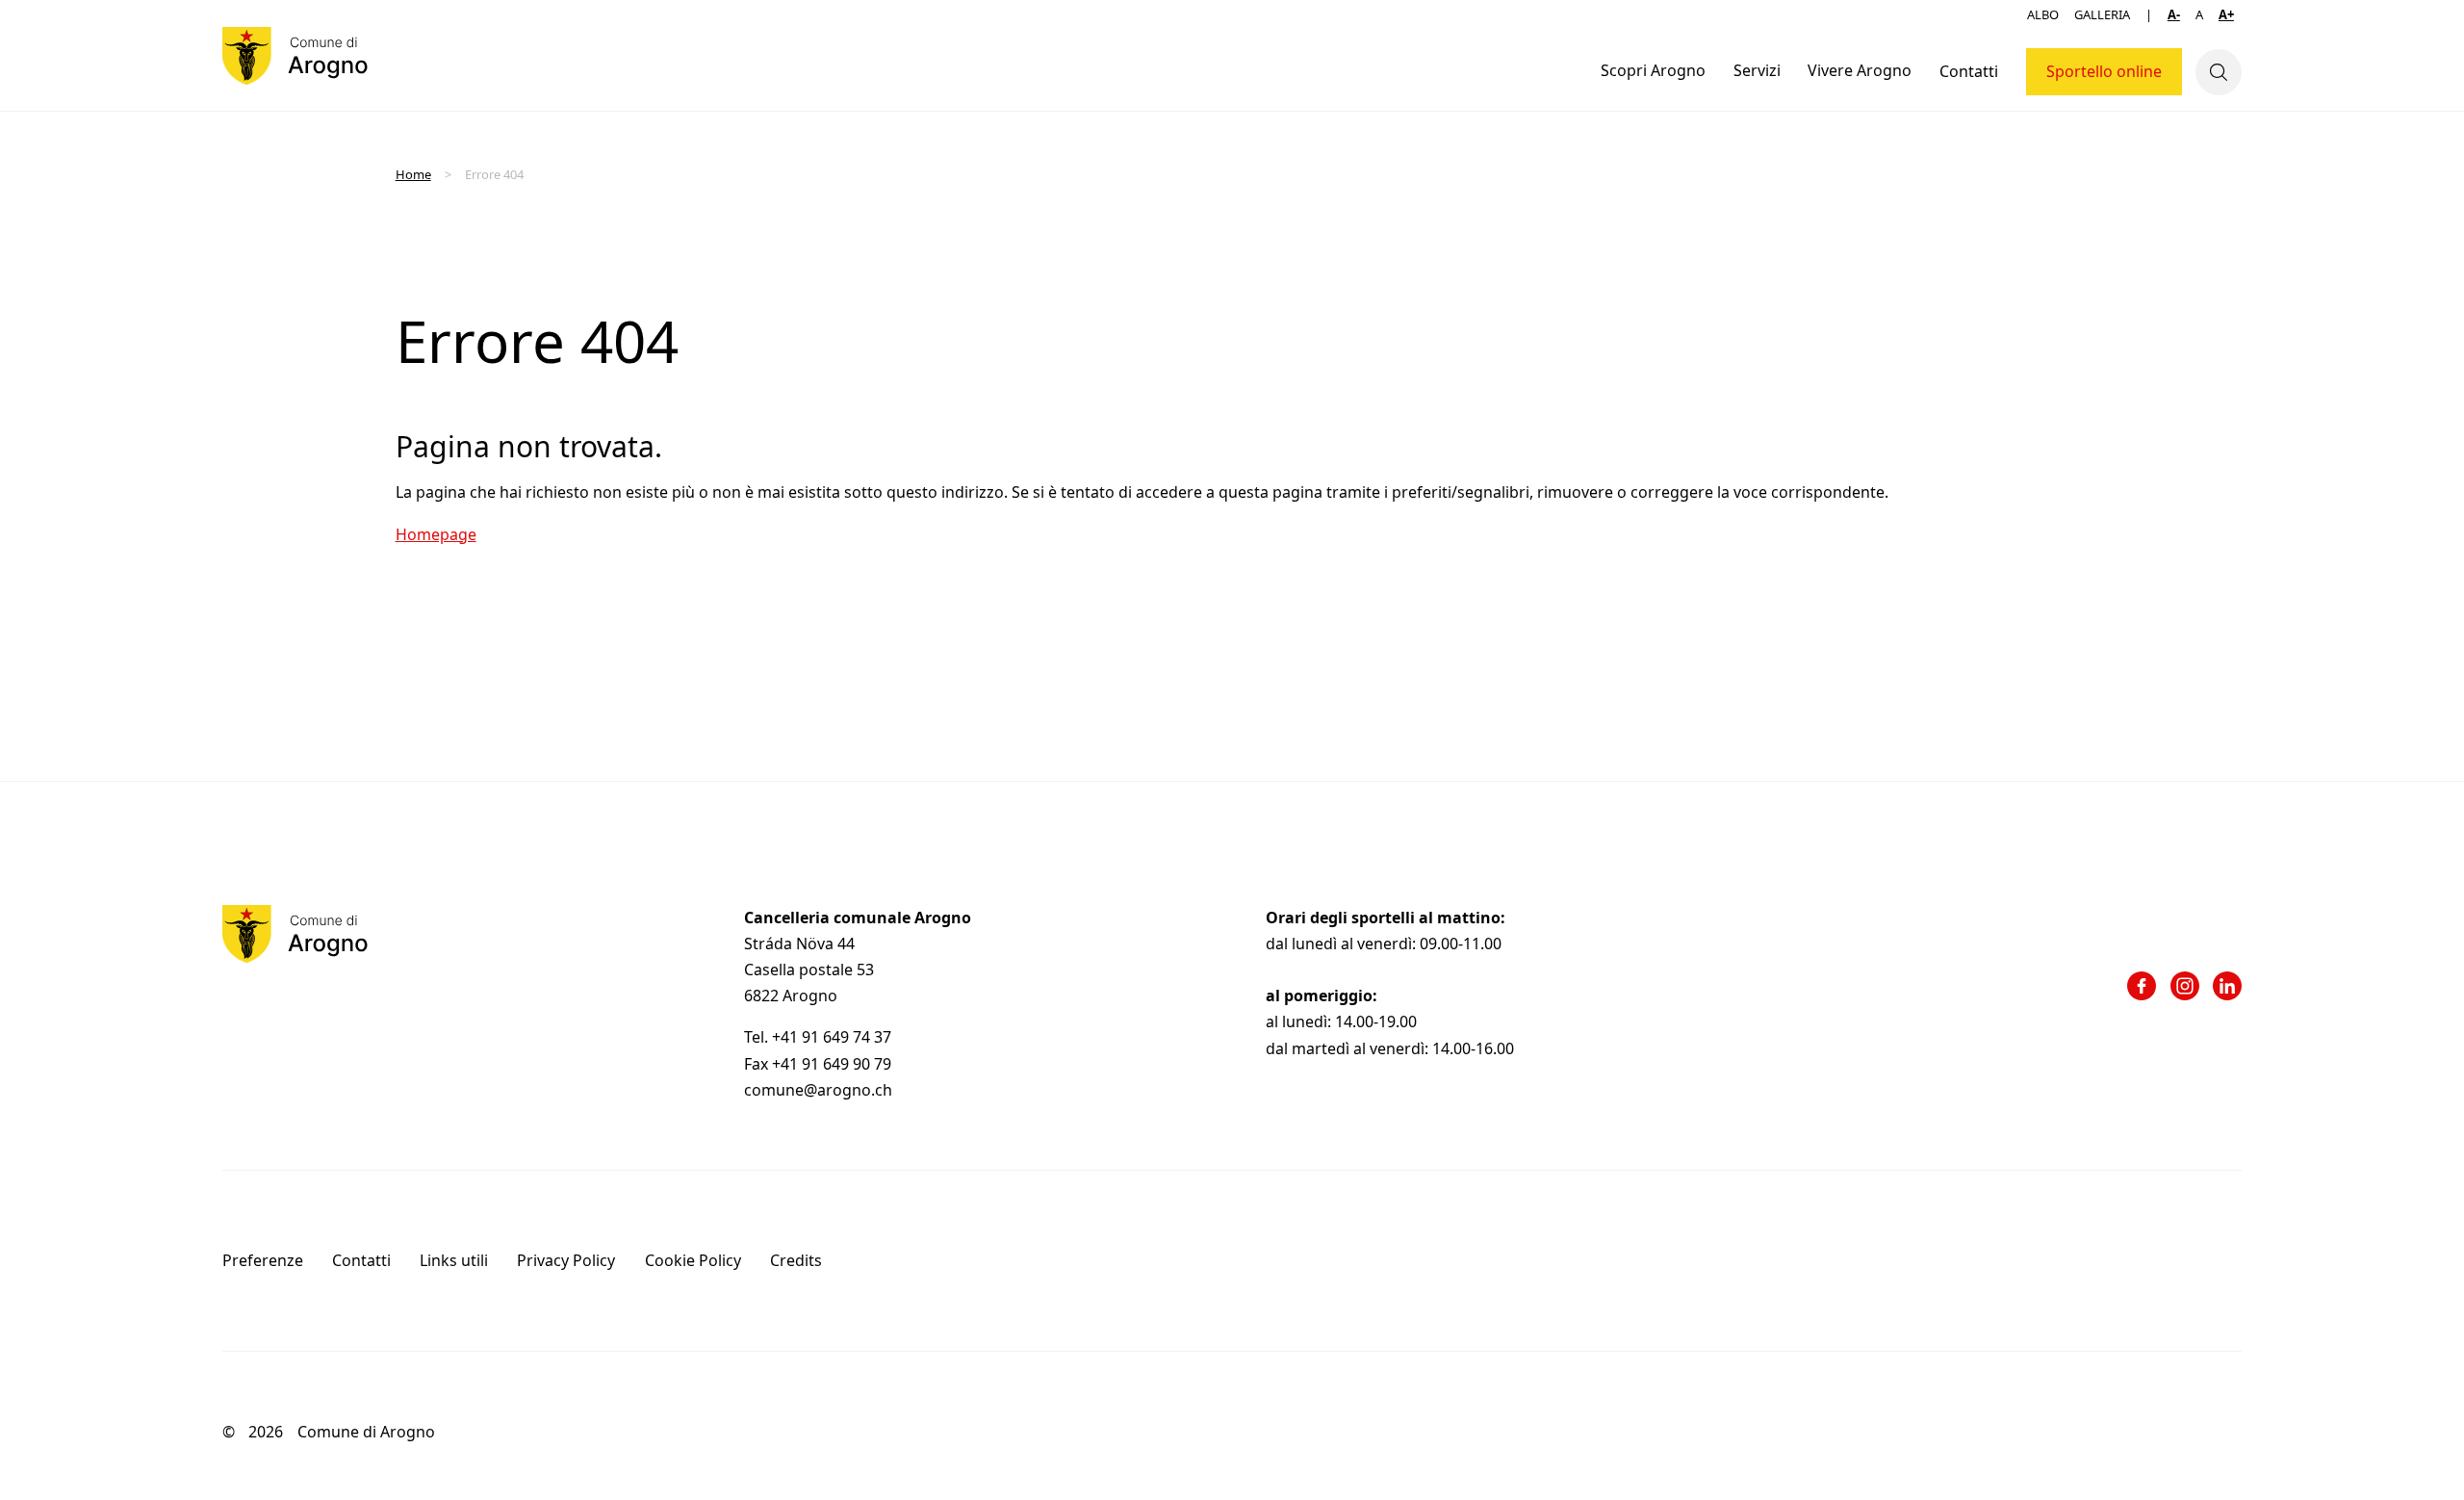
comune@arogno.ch (818, 1090)
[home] (295, 56)
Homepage (436, 534)
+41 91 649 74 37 (834, 1037)
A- (2174, 14)
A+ (2226, 14)
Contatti (1969, 71)
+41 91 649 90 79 (832, 1064)
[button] (1654, 72)
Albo (2043, 14)
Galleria (2102, 14)
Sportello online (2104, 71)
